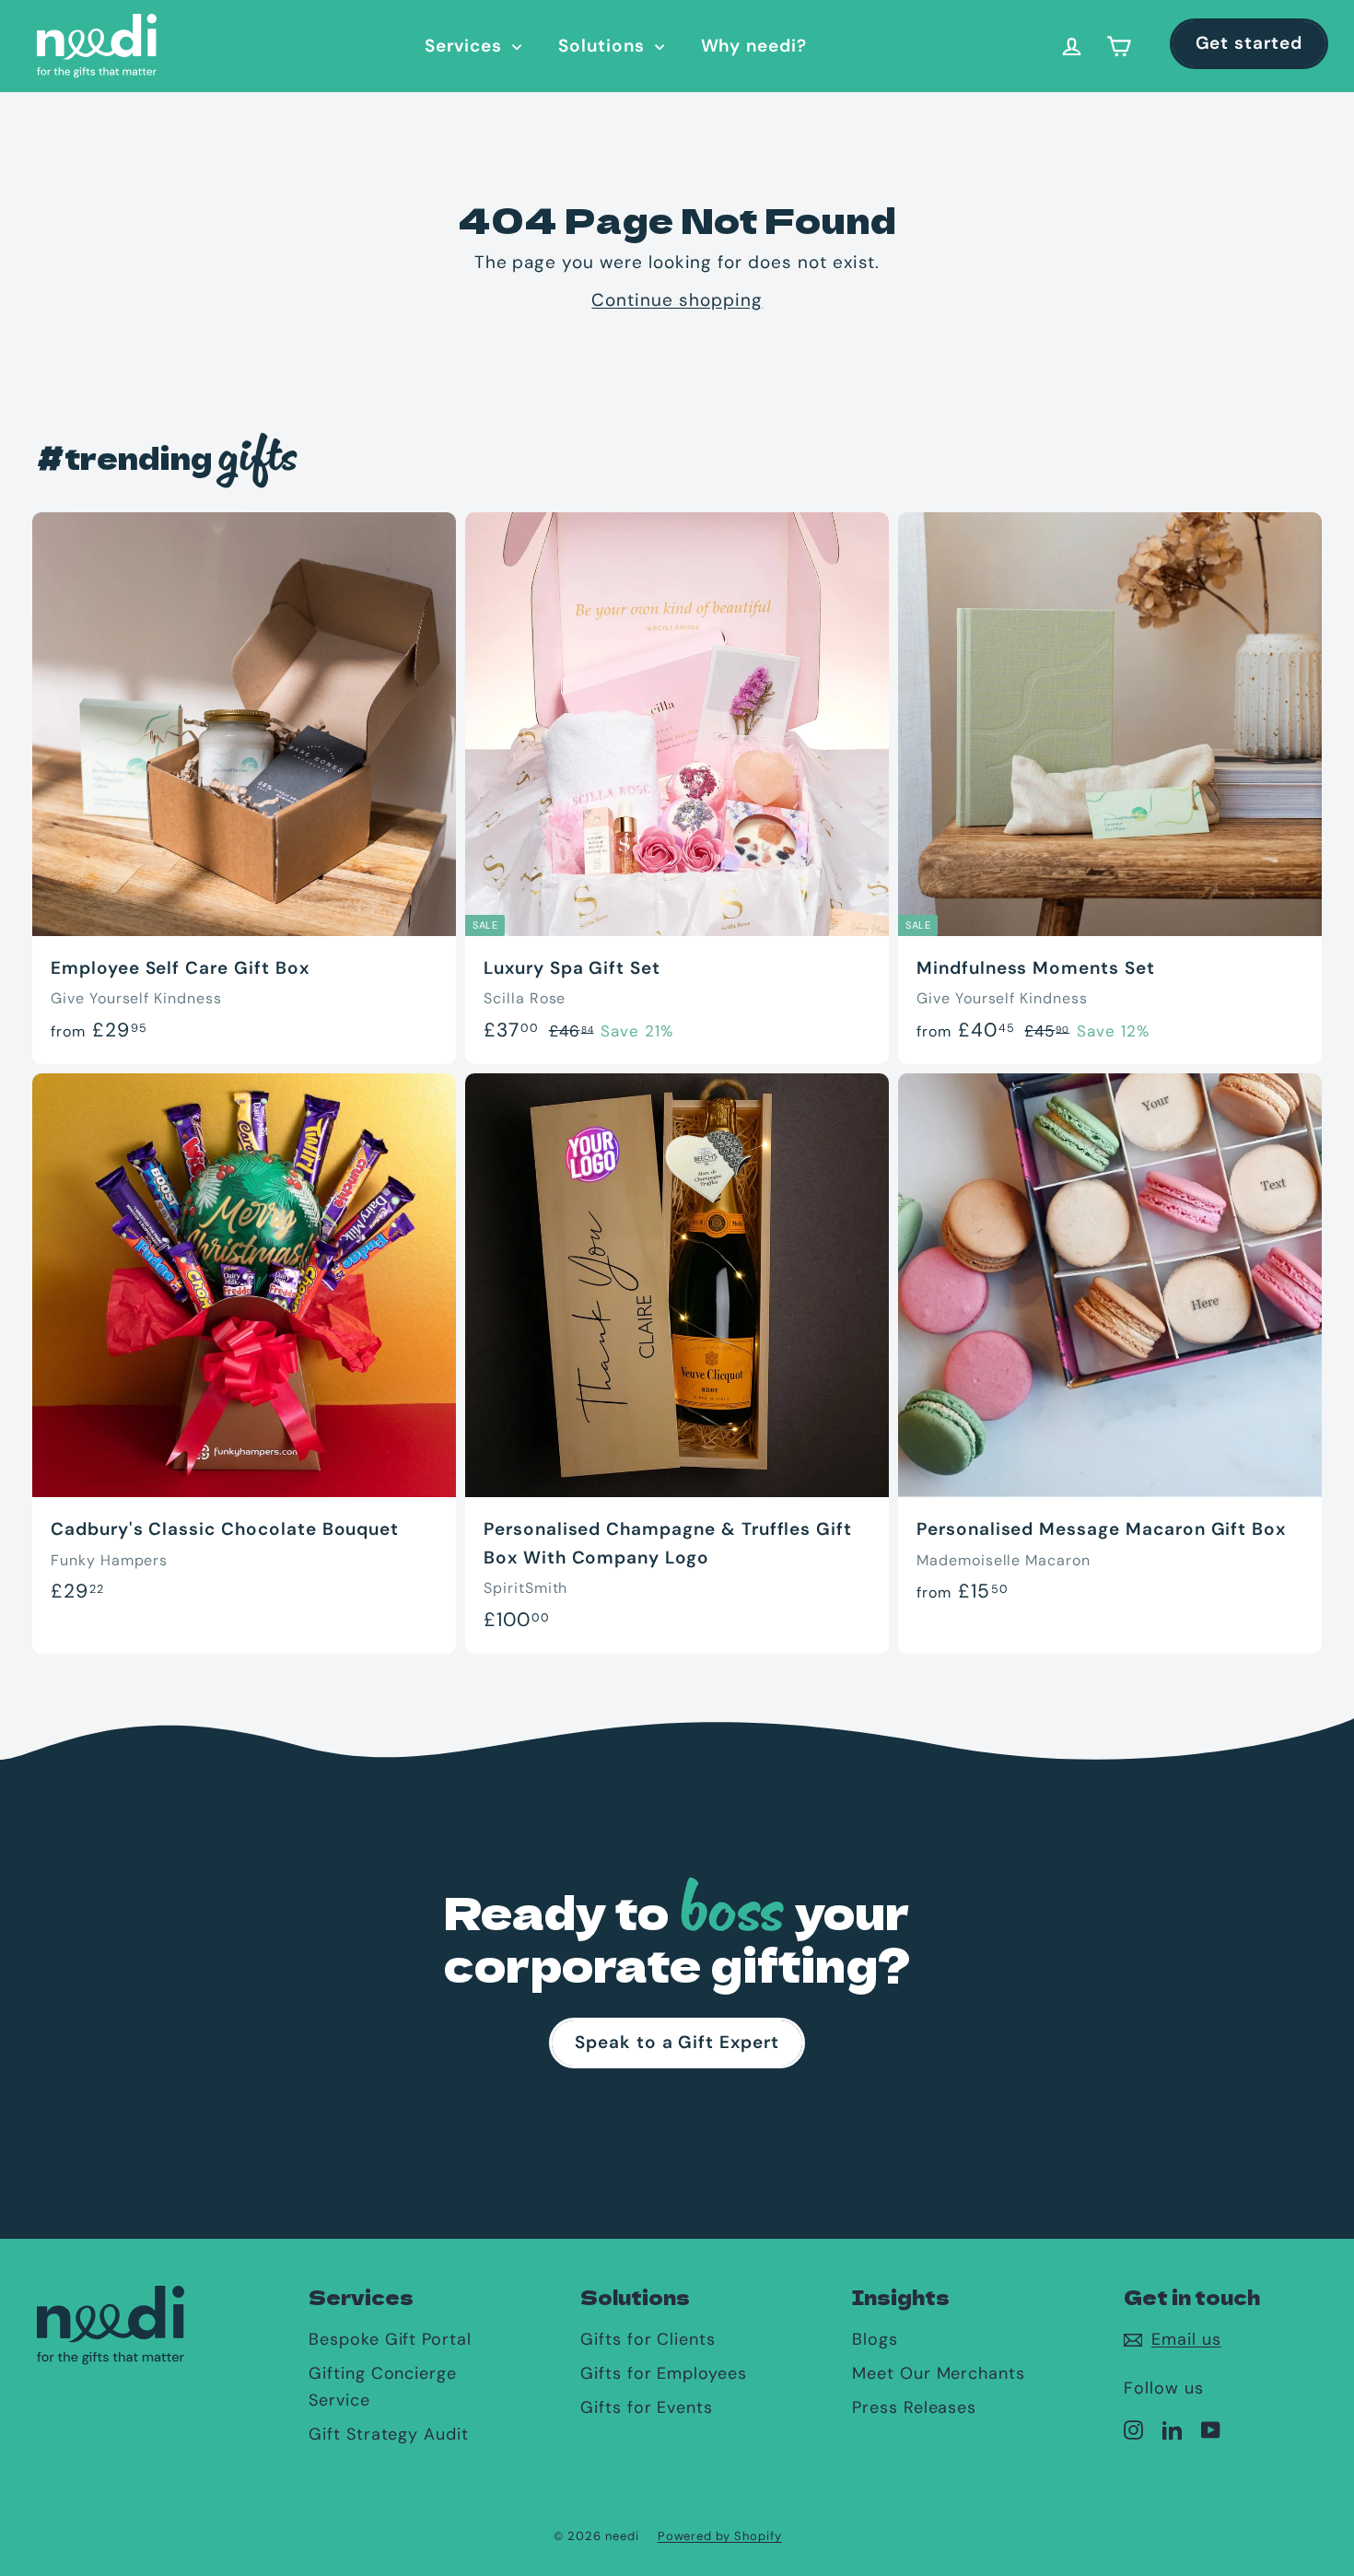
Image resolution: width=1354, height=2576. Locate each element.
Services (466, 46)
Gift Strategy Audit (389, 2434)
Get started (1249, 43)
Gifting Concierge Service (383, 2387)
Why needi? (754, 46)
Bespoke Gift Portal (390, 2339)
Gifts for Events (647, 2407)
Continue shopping (677, 300)
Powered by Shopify (720, 2536)
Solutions (604, 46)
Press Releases (914, 2407)
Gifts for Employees (664, 2373)
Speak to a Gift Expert (677, 2042)
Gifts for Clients (648, 2339)
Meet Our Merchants (939, 2373)
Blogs (875, 2339)
